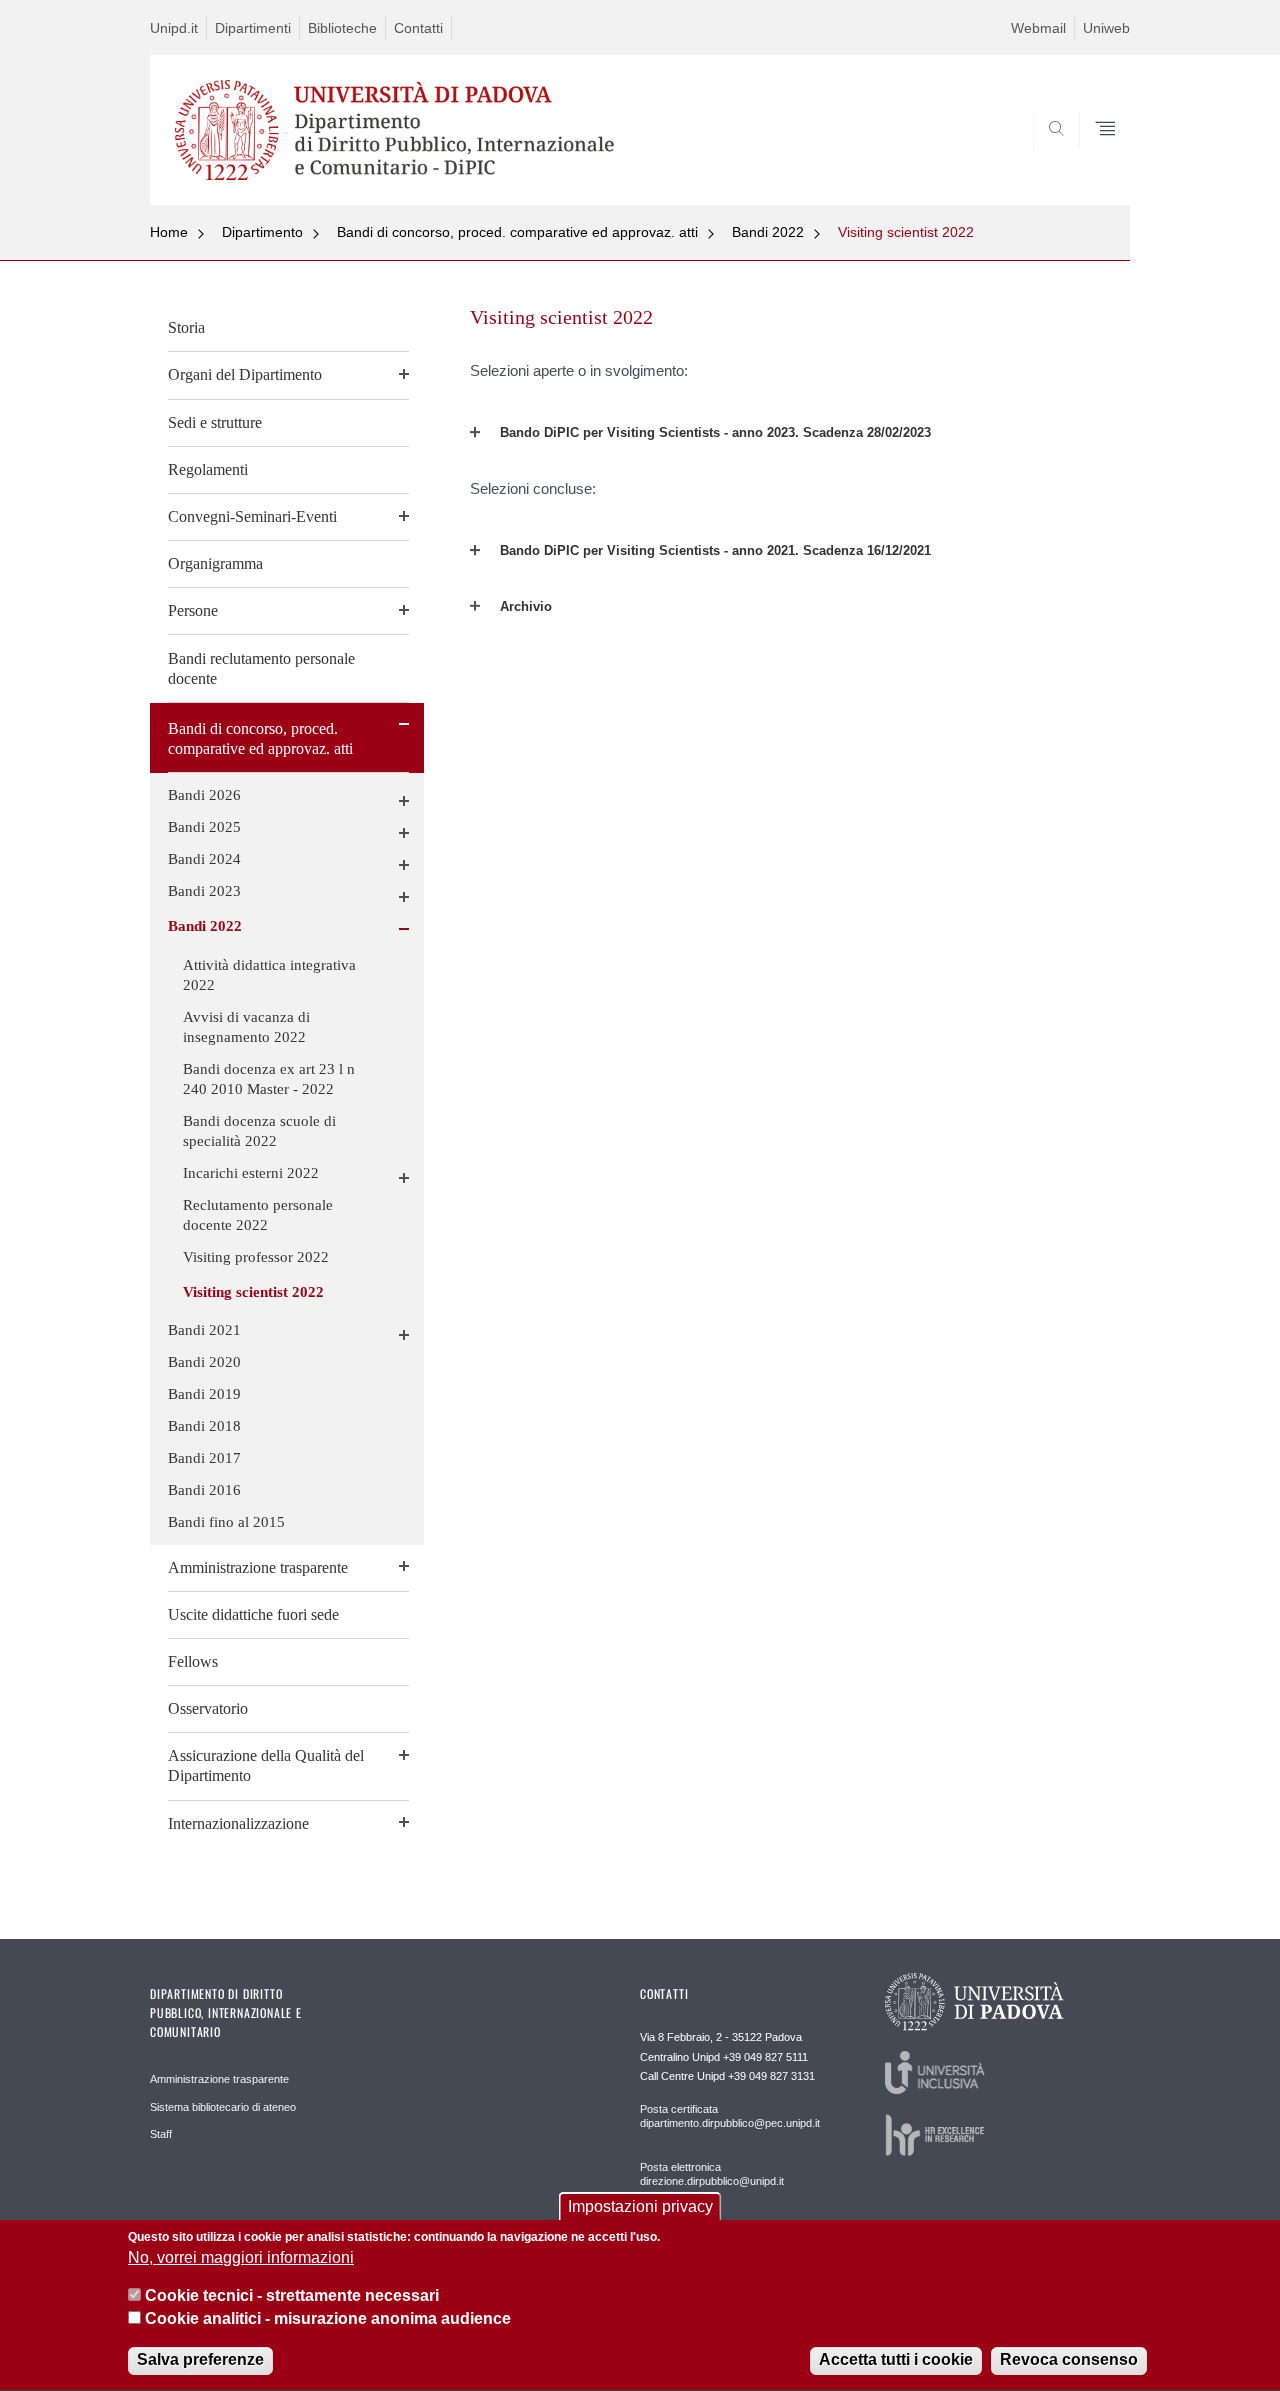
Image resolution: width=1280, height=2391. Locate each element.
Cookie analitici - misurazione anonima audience (328, 2319)
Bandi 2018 (204, 1426)
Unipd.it (174, 28)
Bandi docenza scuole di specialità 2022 (259, 1131)
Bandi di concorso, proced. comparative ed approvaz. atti (517, 232)
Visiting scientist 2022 (906, 232)
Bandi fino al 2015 (226, 1522)
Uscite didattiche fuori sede (253, 1614)
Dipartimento (262, 232)
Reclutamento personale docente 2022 (258, 1215)
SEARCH (1094, 156)
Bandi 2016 (204, 1490)
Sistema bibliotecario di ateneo (223, 2107)
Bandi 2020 (204, 1362)
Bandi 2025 (204, 827)
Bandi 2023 (204, 891)
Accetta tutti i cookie (896, 2360)
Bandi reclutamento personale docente (261, 668)
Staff (161, 2134)
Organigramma (215, 563)
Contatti (418, 28)
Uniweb (1106, 28)
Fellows (193, 1661)
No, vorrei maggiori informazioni (241, 2258)
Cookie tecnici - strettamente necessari (292, 2296)
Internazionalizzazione (238, 1823)
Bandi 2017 (204, 1458)
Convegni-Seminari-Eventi (252, 516)
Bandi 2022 (768, 232)
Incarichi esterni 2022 (251, 1173)
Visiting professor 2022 (256, 1257)
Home (169, 232)
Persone (193, 610)
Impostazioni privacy (640, 2206)
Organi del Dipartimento (245, 374)
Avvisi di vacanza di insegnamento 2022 (246, 1027)
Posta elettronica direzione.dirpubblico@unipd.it (712, 2174)
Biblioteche (342, 28)
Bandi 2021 (204, 1330)
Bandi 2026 (204, 795)
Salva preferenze (200, 2360)
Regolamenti (208, 469)
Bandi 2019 (204, 1394)
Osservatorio (208, 1708)
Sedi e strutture (215, 422)
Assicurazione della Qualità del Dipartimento (266, 1765)
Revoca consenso (1069, 2360)
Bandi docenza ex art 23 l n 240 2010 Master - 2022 (269, 1079)
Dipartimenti (253, 28)
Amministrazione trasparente (258, 1567)
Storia (186, 327)
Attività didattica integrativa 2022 (269, 975)
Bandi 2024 (204, 859)
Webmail (1038, 28)
